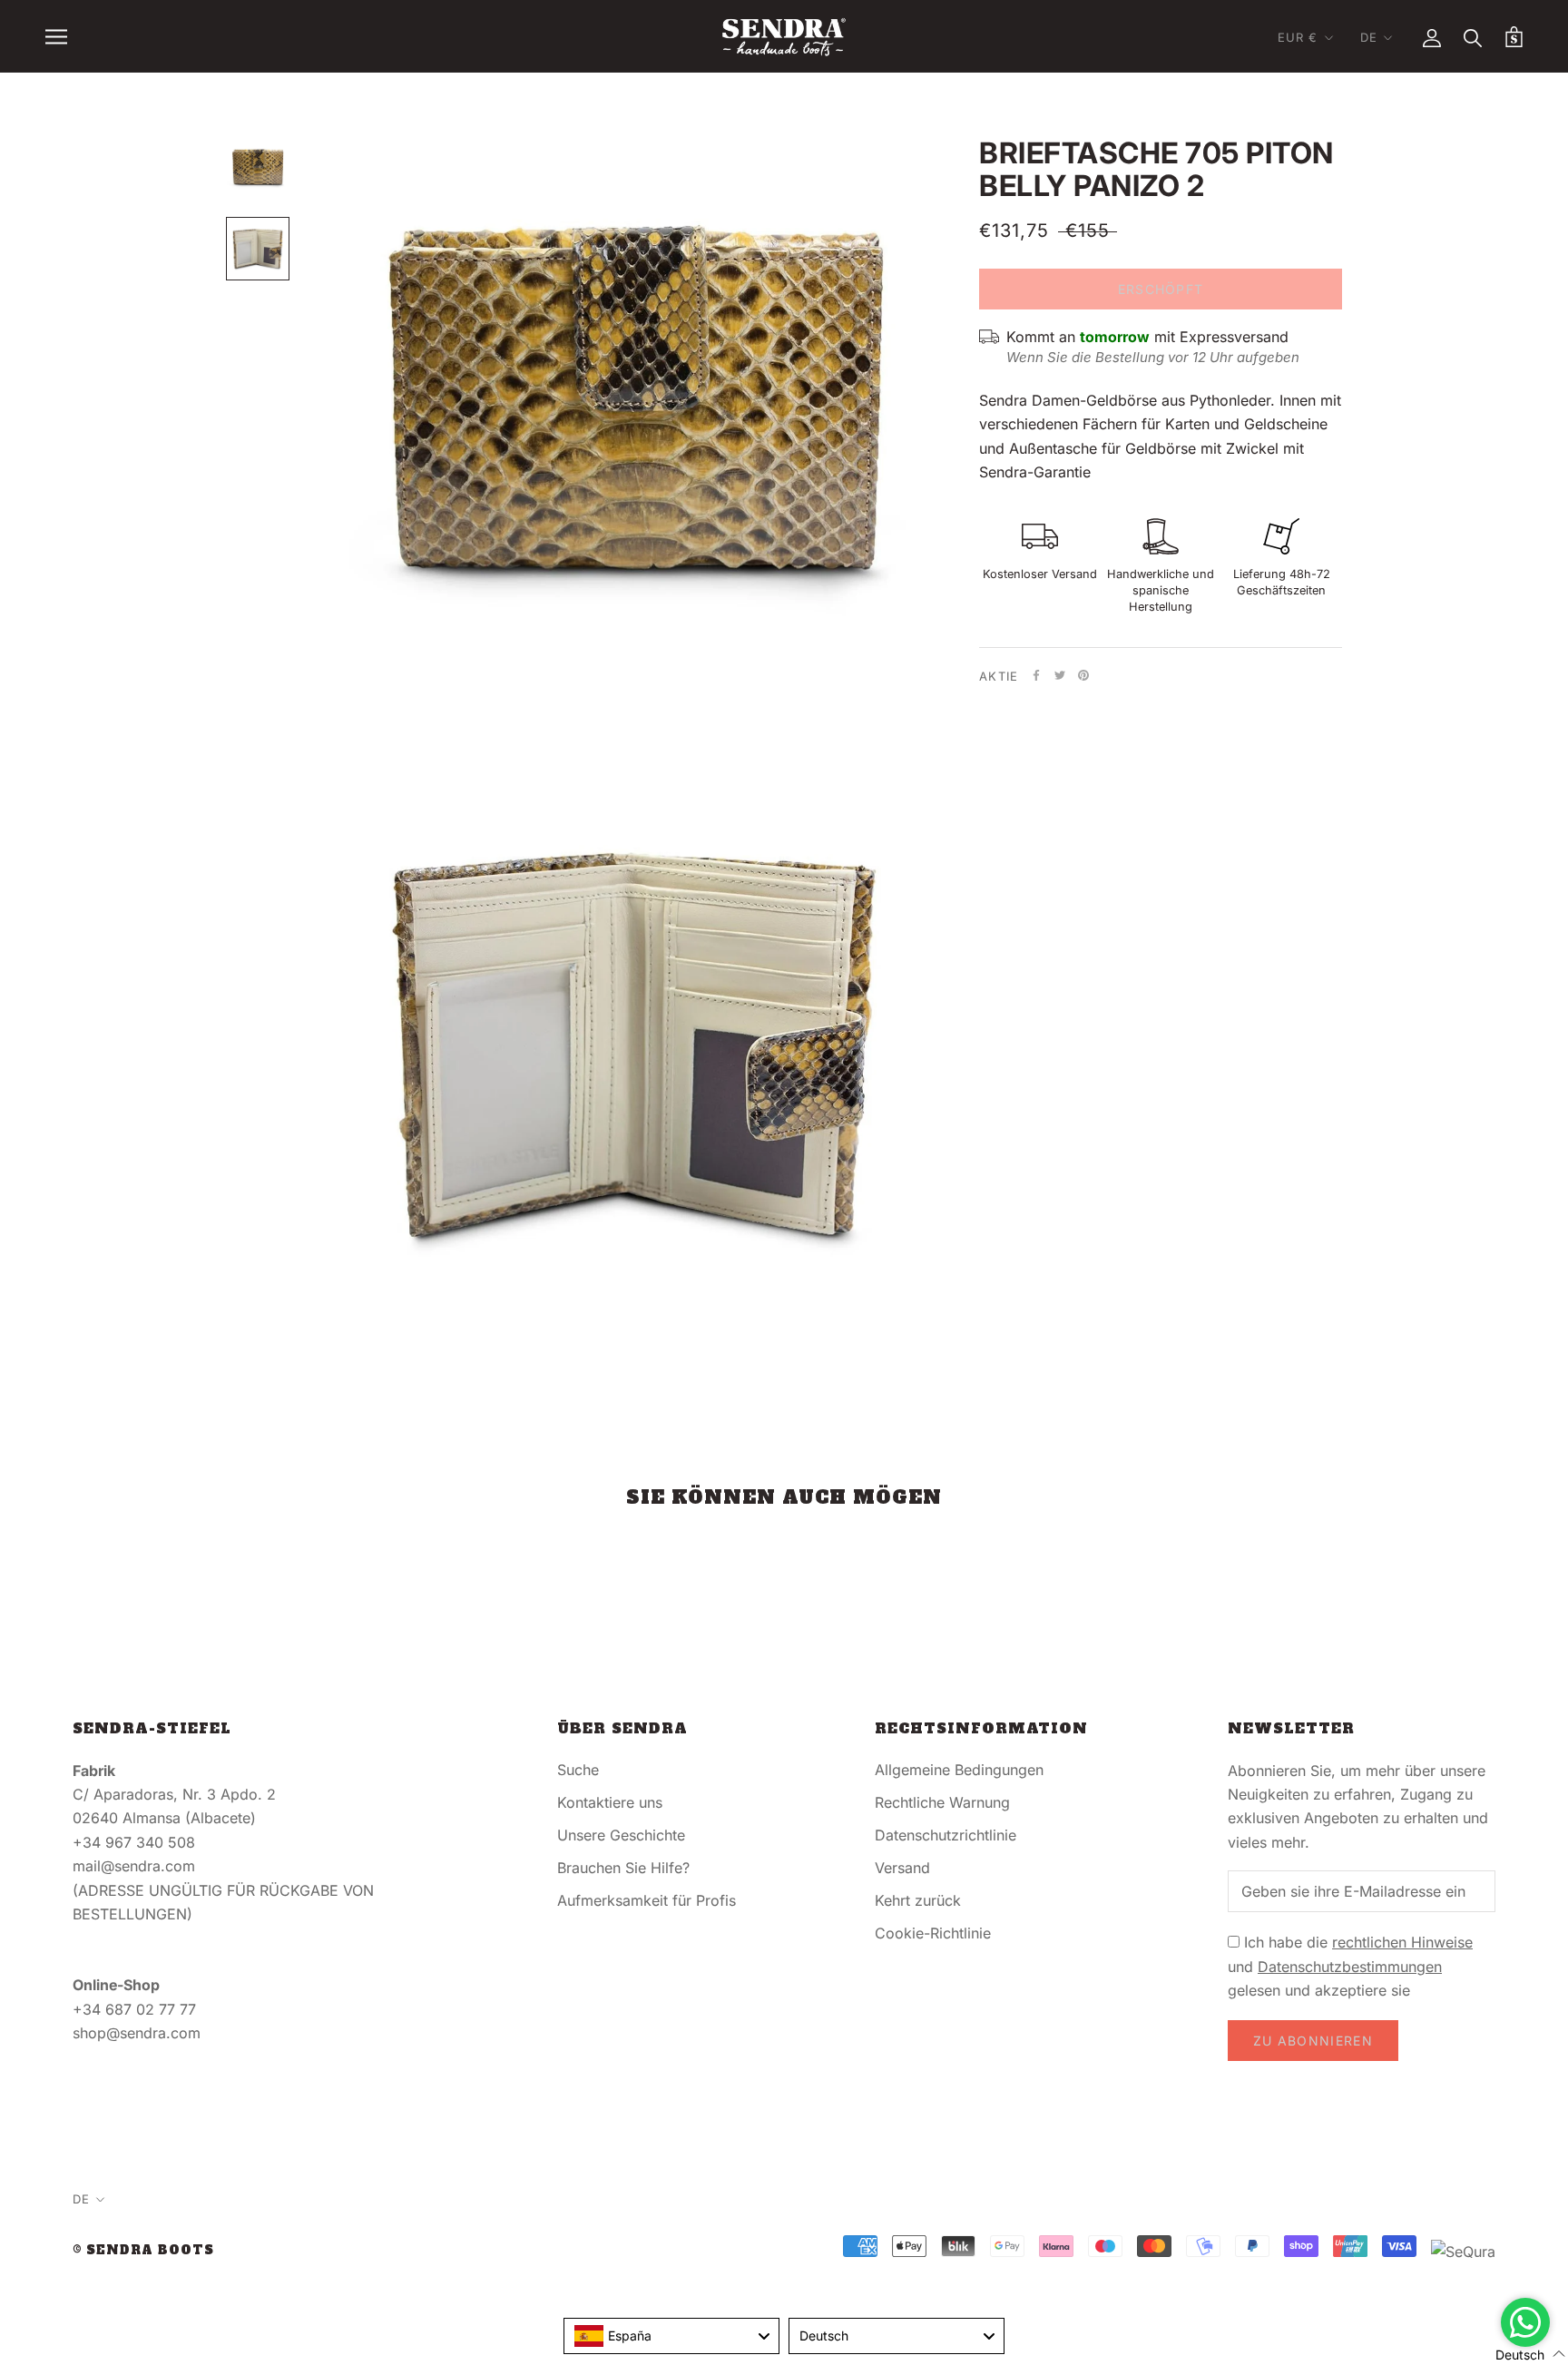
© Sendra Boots (143, 2250)
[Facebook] (1036, 675)
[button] (1519, 2354)
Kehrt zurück (918, 1900)
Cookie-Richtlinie (933, 1933)
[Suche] (1473, 37)
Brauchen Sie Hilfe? (623, 1868)
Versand (902, 1868)
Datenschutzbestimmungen (1350, 1967)
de (1369, 37)
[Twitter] (1060, 675)
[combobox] (671, 2336)
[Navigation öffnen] (56, 36)
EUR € (1298, 37)
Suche (578, 1770)
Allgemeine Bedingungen (959, 1770)
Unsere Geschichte (621, 1835)
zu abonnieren (1313, 2041)
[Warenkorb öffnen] (1514, 37)
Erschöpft (1161, 289)
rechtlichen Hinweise (1402, 1942)
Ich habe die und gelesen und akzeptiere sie (1350, 1966)
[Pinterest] (1083, 675)
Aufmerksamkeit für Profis (647, 1900)
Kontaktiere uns (610, 1802)
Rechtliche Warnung (942, 1802)
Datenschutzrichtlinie (946, 1835)
